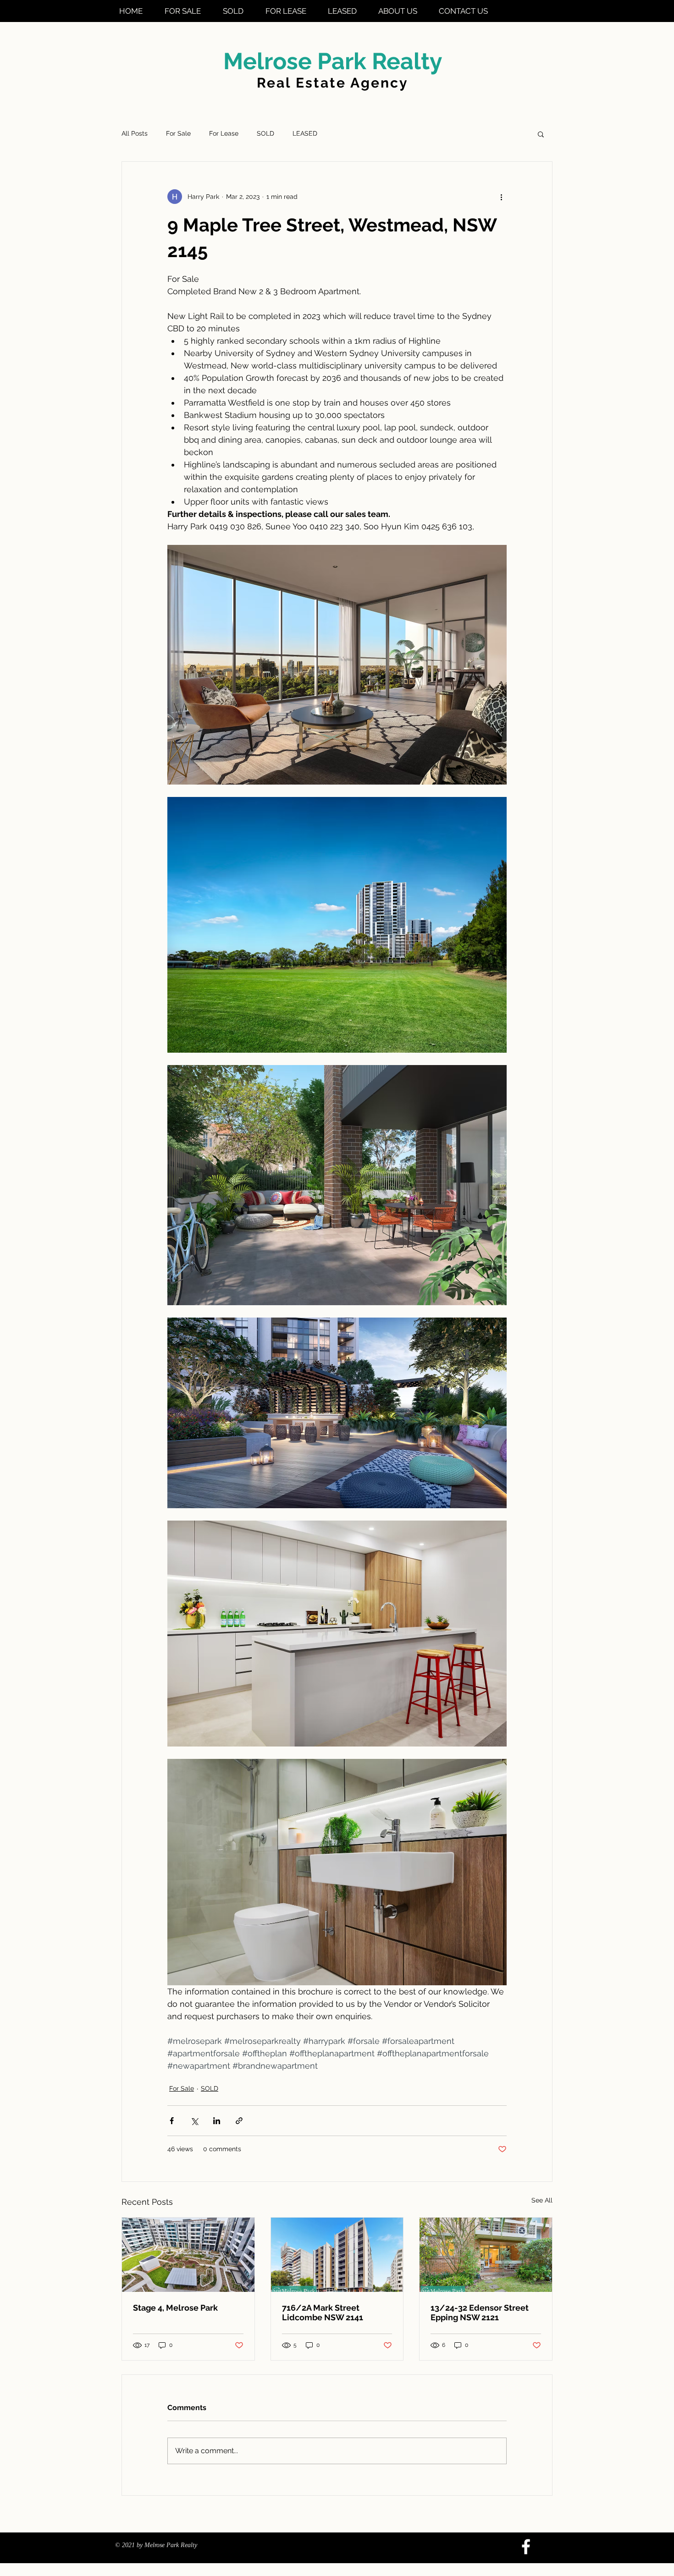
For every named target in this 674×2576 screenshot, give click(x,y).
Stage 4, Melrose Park (175, 2308)
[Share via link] (239, 2121)
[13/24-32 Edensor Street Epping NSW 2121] (486, 2255)
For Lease (224, 133)
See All (542, 2200)
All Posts (135, 133)
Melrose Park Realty (333, 61)
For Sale (178, 133)
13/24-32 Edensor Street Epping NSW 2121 (480, 2312)
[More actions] (501, 197)
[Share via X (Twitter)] (194, 2121)
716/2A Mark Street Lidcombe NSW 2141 (323, 2312)
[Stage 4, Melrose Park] (188, 2255)
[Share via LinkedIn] (217, 2121)
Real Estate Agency (333, 83)
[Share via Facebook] (172, 2121)
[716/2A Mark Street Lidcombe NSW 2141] (337, 2255)
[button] (541, 134)
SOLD (265, 133)
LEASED (305, 133)
